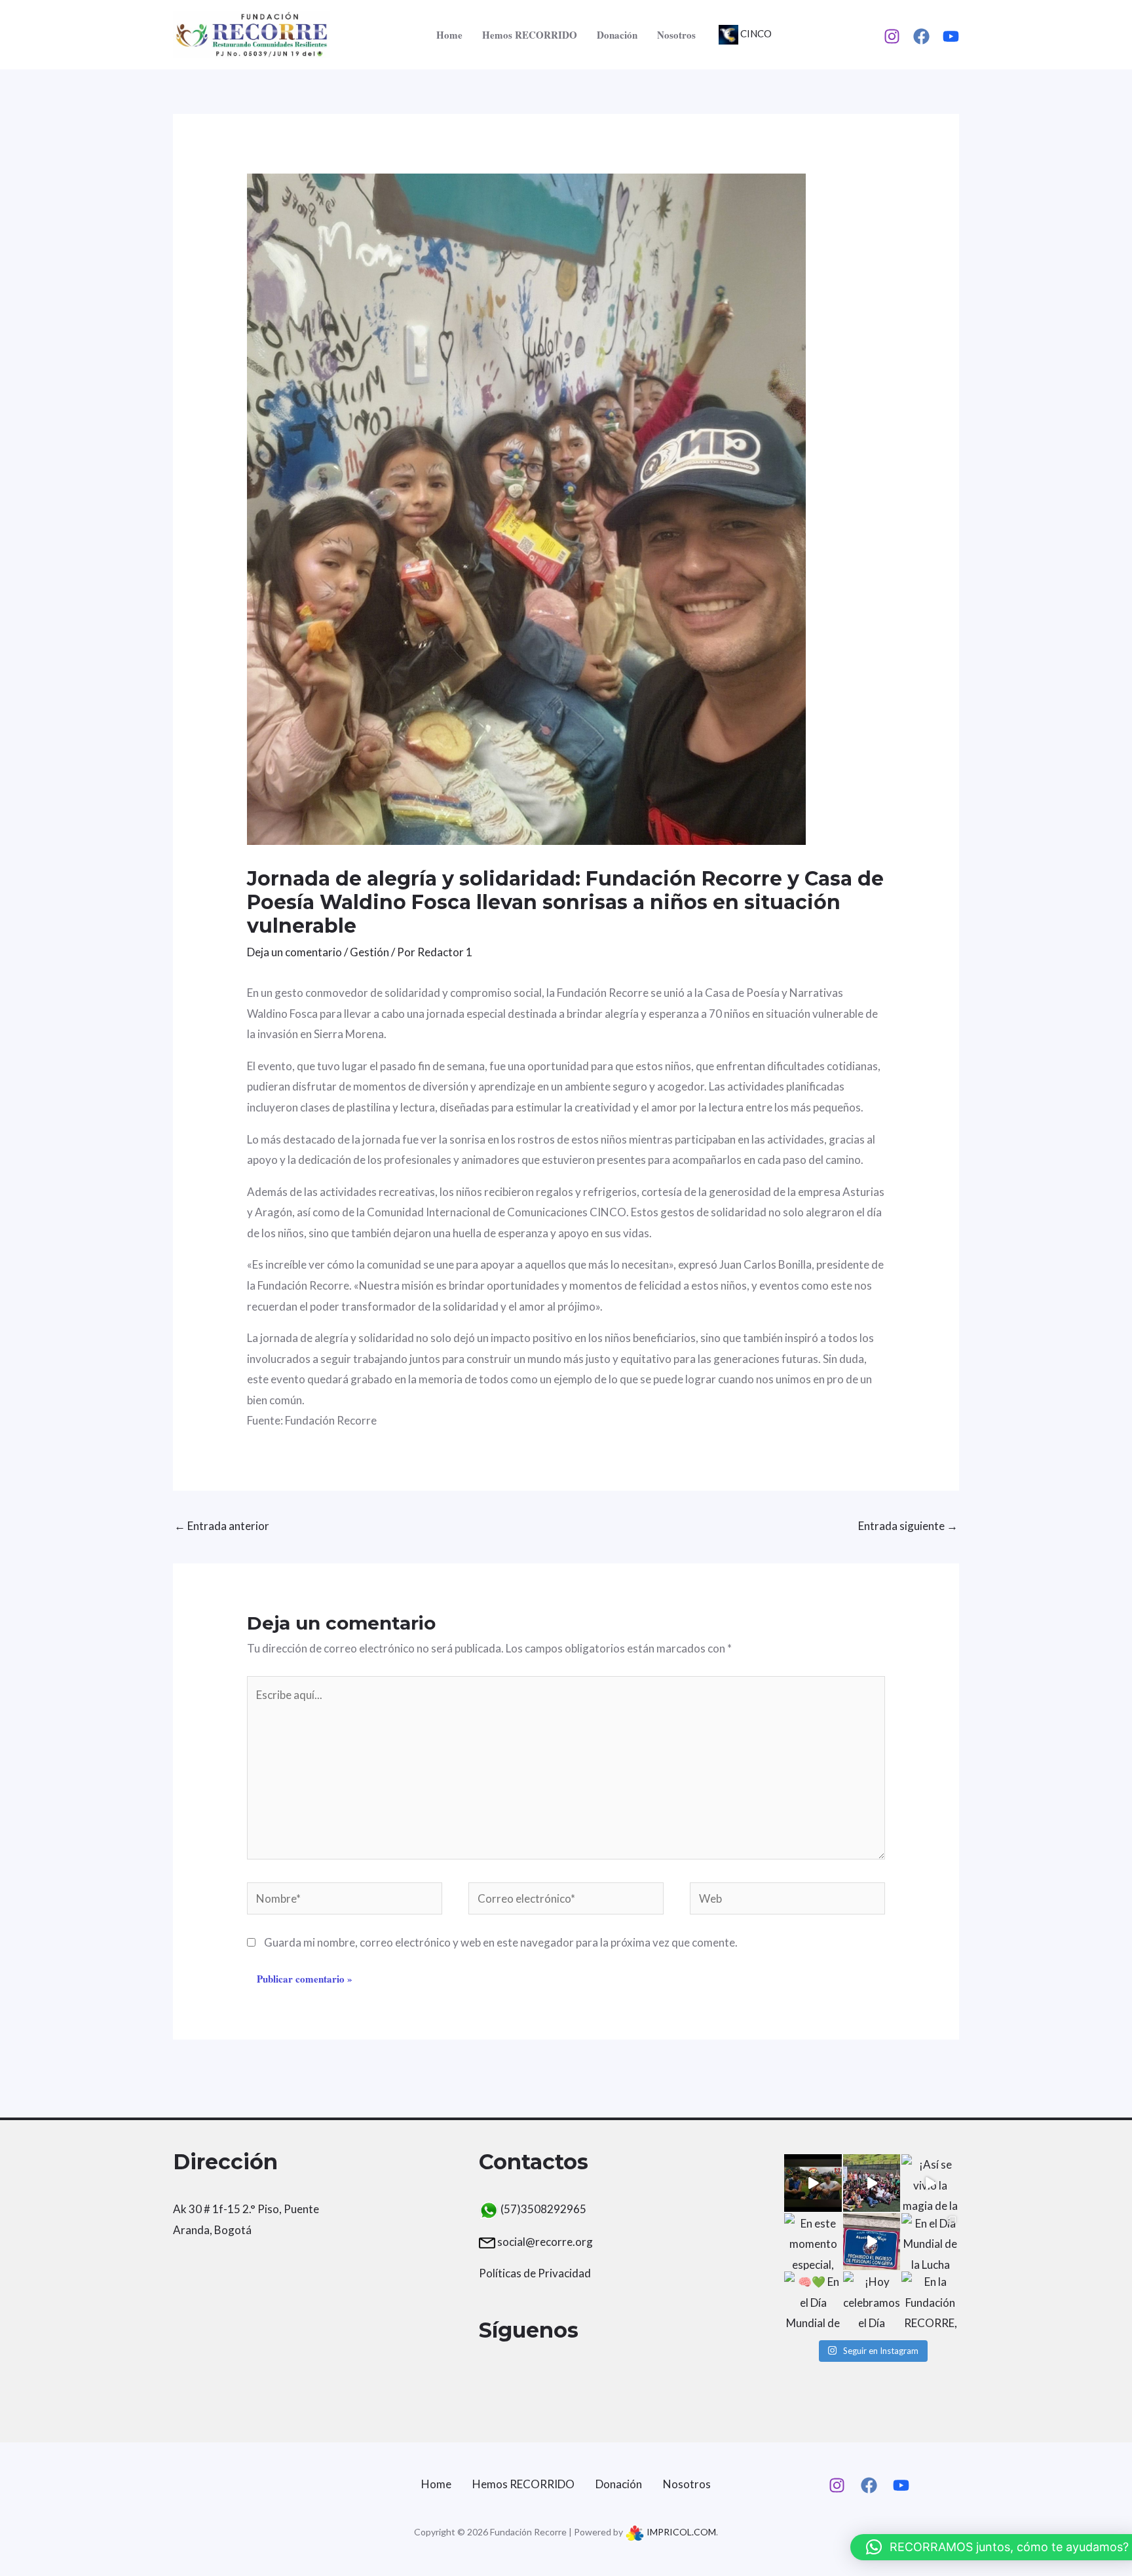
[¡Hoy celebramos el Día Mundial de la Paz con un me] (872, 2300)
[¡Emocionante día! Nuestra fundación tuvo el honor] (872, 2242)
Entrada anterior (222, 1526)
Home (449, 35)
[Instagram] (892, 36)
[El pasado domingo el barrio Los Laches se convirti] (872, 2183)
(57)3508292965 (542, 2209)
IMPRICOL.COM (680, 2532)
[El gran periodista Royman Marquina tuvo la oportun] (813, 2183)
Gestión (369, 952)
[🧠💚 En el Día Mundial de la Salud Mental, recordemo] (813, 2300)
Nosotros (676, 35)
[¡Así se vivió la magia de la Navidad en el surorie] (930, 2183)
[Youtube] (951, 36)
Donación (617, 35)
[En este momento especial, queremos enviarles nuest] (813, 2242)
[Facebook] (921, 36)
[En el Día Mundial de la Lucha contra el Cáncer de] (930, 2242)
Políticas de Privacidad (535, 2273)
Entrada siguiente (908, 1526)
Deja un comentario (294, 952)
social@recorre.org (545, 2242)
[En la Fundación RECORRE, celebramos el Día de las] (930, 2300)
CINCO (755, 33)
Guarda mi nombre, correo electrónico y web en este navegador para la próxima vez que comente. (501, 1942)
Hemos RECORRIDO (530, 35)
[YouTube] (901, 2485)
